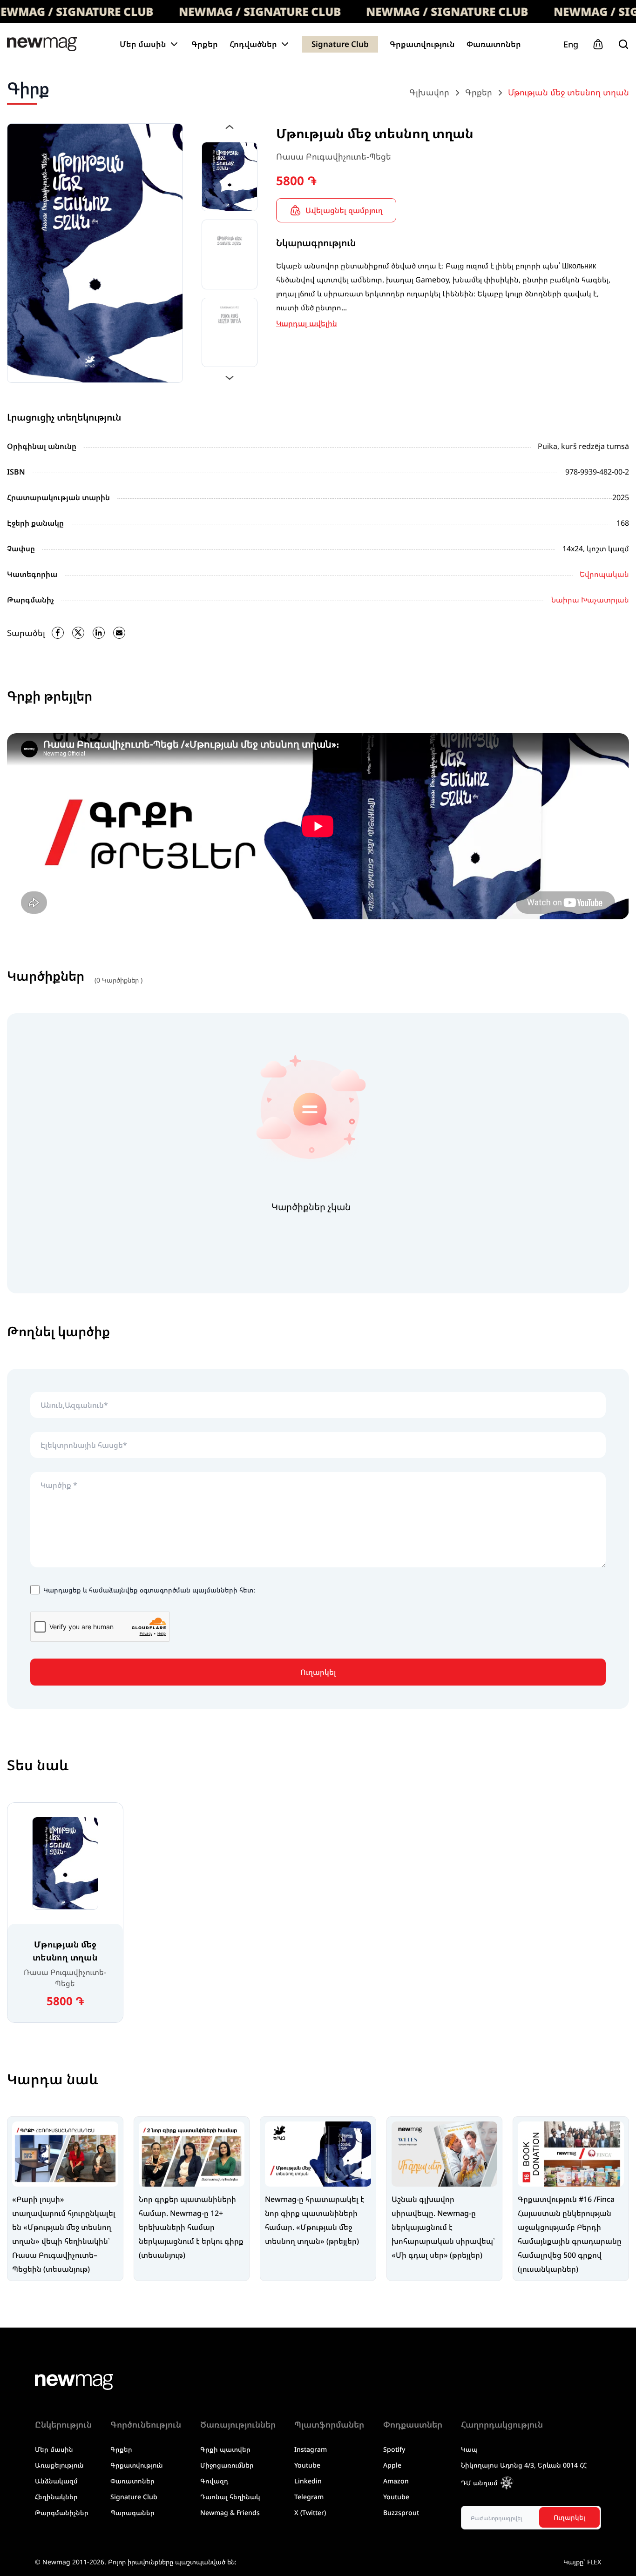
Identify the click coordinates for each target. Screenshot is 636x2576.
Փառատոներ (494, 44)
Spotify (394, 2449)
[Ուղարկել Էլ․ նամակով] (119, 633)
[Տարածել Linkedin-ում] (99, 633)
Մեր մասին (54, 2449)
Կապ (469, 2449)
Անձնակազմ (56, 2481)
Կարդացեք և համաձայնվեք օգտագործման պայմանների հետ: (149, 1590)
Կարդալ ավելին (307, 323)
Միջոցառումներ (227, 2465)
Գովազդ (214, 2481)
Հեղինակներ (56, 2497)
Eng (571, 44)
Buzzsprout (401, 2512)
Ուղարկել (318, 1672)
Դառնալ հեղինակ (230, 2497)
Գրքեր (205, 44)
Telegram (309, 2497)
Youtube (307, 2465)
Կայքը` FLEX (582, 2562)
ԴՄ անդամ (479, 2483)
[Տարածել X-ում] (78, 633)
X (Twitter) (310, 2512)
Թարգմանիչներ (62, 2512)
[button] (230, 127)
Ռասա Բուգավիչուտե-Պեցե (334, 156)
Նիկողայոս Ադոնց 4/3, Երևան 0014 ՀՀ (524, 2465)
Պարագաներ (132, 2512)
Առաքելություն (59, 2465)
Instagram (311, 2449)
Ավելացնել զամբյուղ (344, 210)
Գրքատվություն (422, 44)
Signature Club (340, 44)
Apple (392, 2465)
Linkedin (308, 2481)
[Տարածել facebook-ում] (58, 633)
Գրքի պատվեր (225, 2449)
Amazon (396, 2481)
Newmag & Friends (230, 2512)
